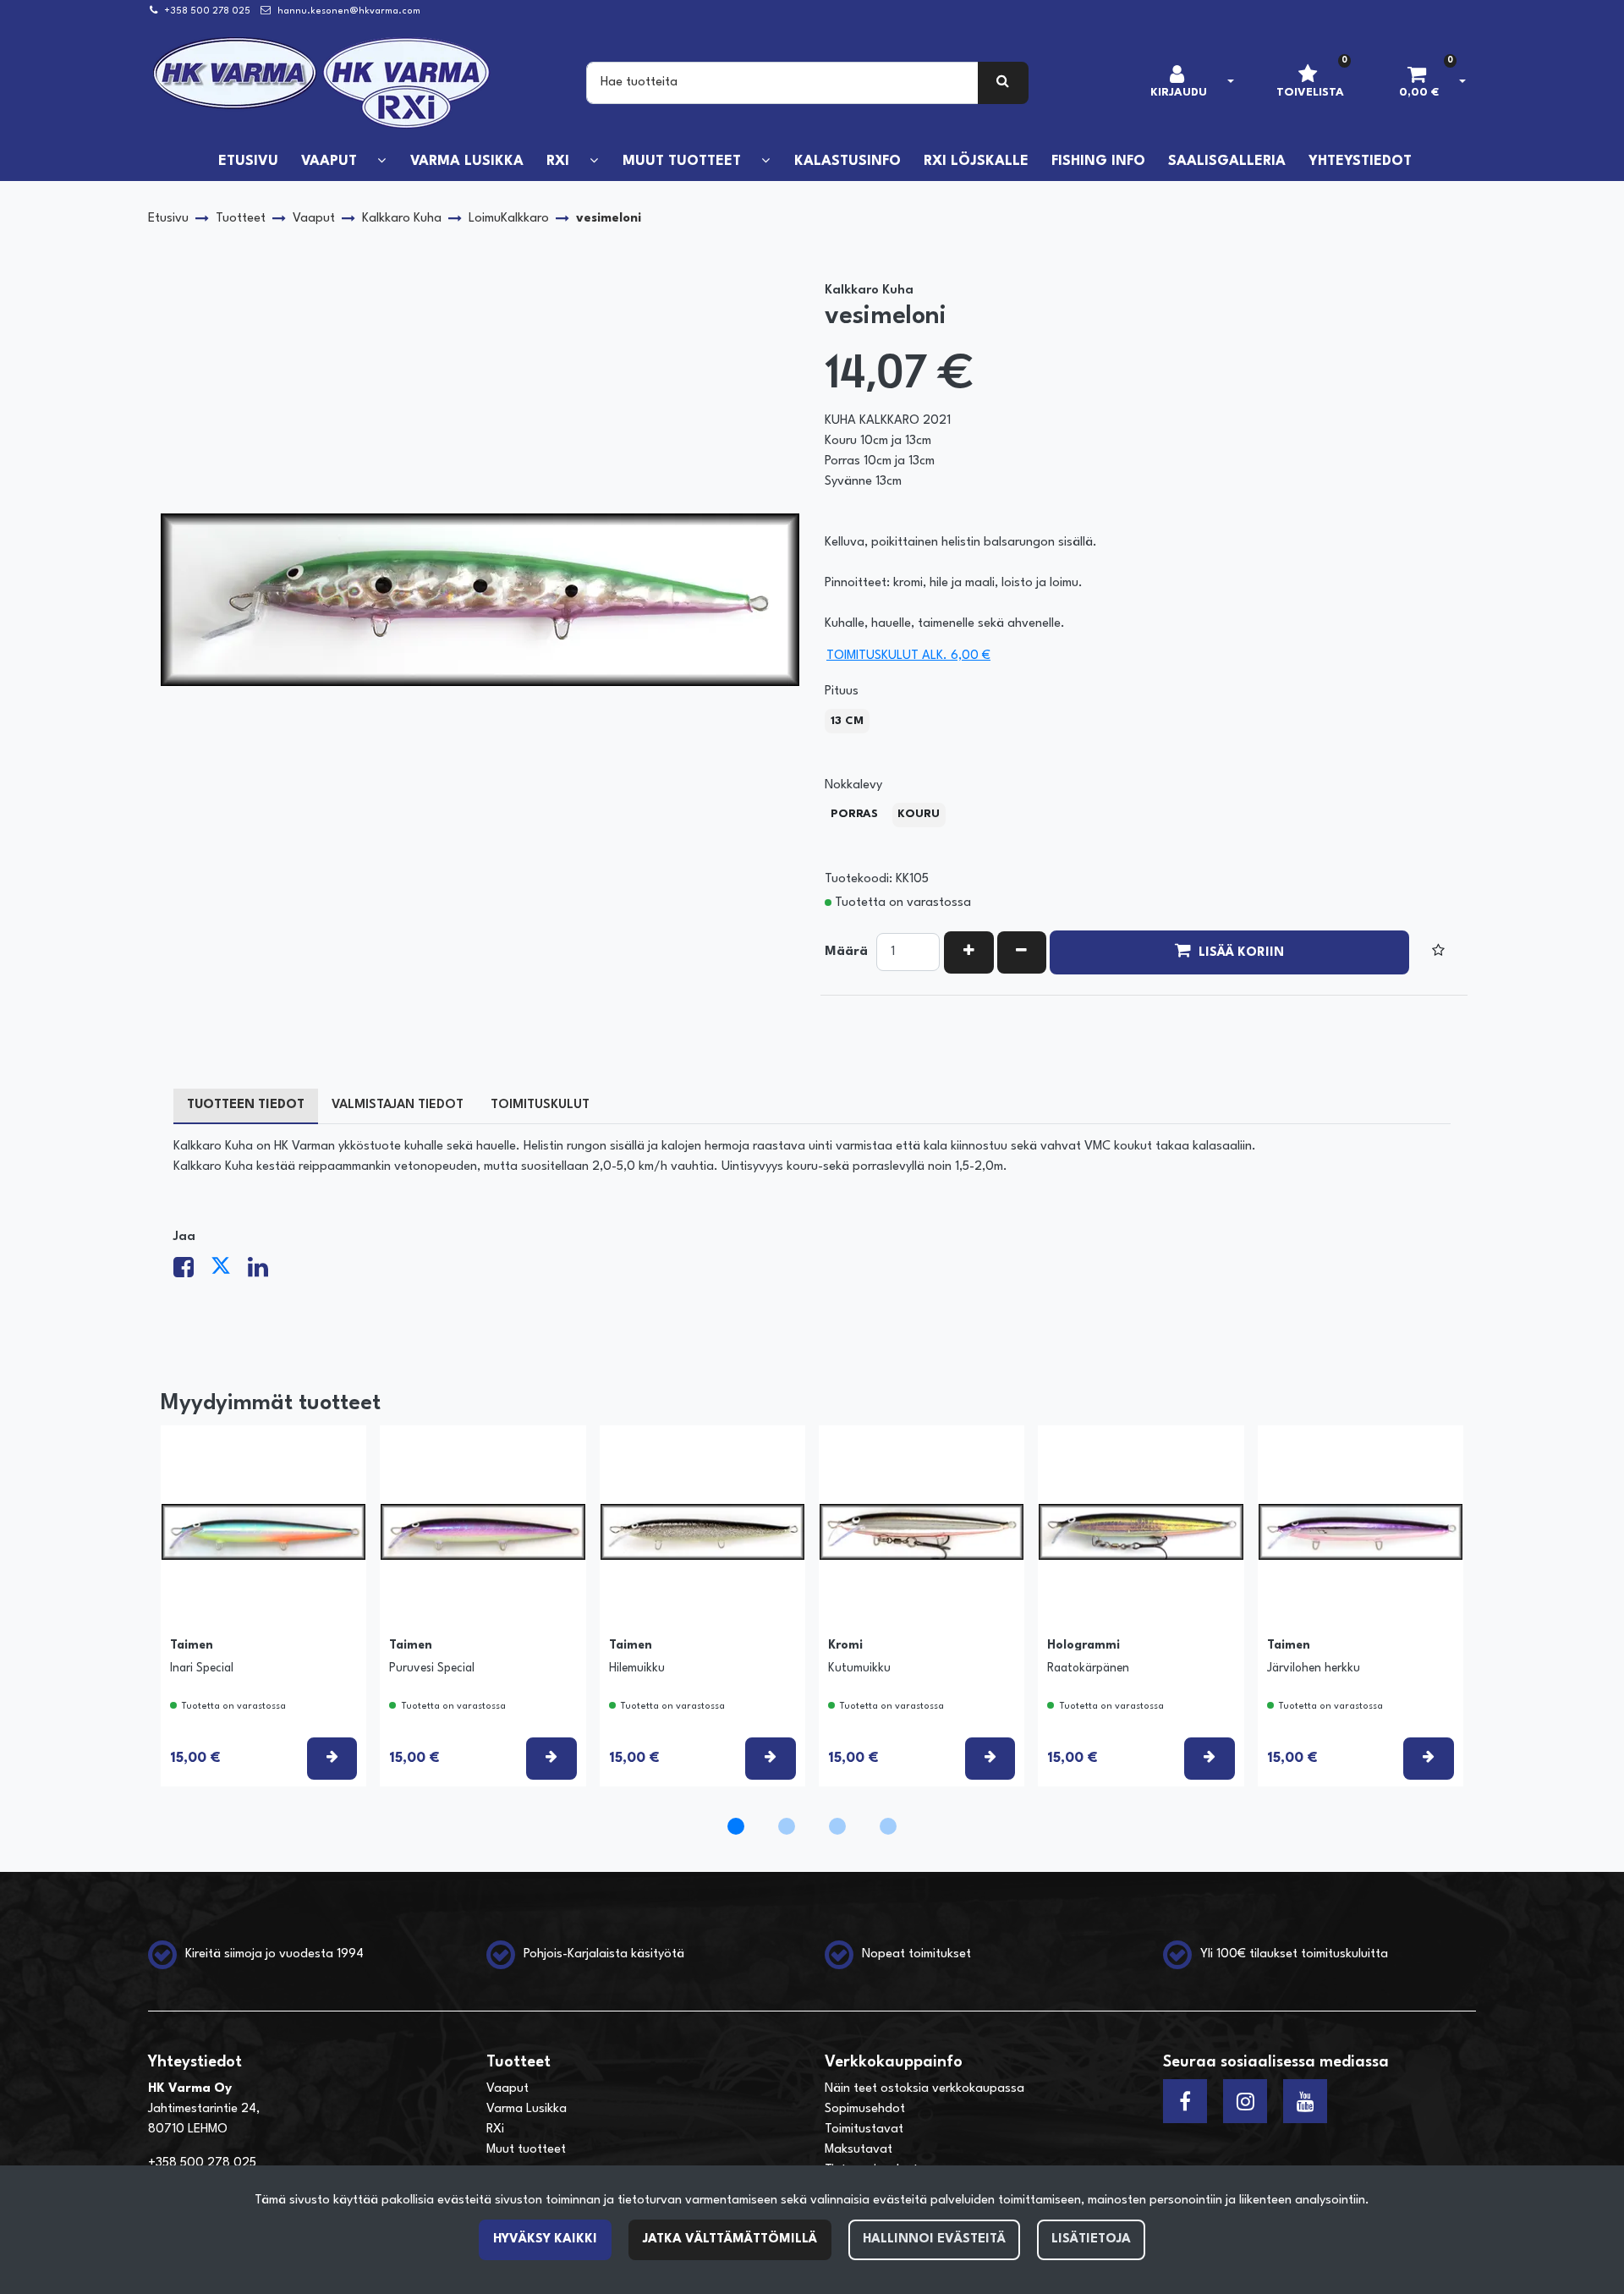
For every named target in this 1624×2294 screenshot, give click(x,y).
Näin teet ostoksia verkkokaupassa (924, 2089)
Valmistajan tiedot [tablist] (398, 1105)
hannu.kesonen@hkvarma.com (349, 11)
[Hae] (1004, 83)
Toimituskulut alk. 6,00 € (908, 656)
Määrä (846, 952)
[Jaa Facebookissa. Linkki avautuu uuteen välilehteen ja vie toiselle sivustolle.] (192, 1273)
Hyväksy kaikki (545, 2239)
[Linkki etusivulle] (322, 83)
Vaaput (507, 2089)
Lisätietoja (1091, 2239)
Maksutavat (859, 2150)
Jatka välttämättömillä (730, 2239)
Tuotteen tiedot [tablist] (246, 1105)
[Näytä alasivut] (381, 161)
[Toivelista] (1438, 952)
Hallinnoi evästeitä (934, 2239)
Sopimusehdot (865, 2109)
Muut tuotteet (526, 2150)
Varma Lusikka (527, 2109)
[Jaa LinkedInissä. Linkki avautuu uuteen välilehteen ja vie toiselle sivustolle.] (265, 1273)
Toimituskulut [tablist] (540, 1105)
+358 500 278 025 (207, 11)
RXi (495, 2129)
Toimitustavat (864, 2129)
